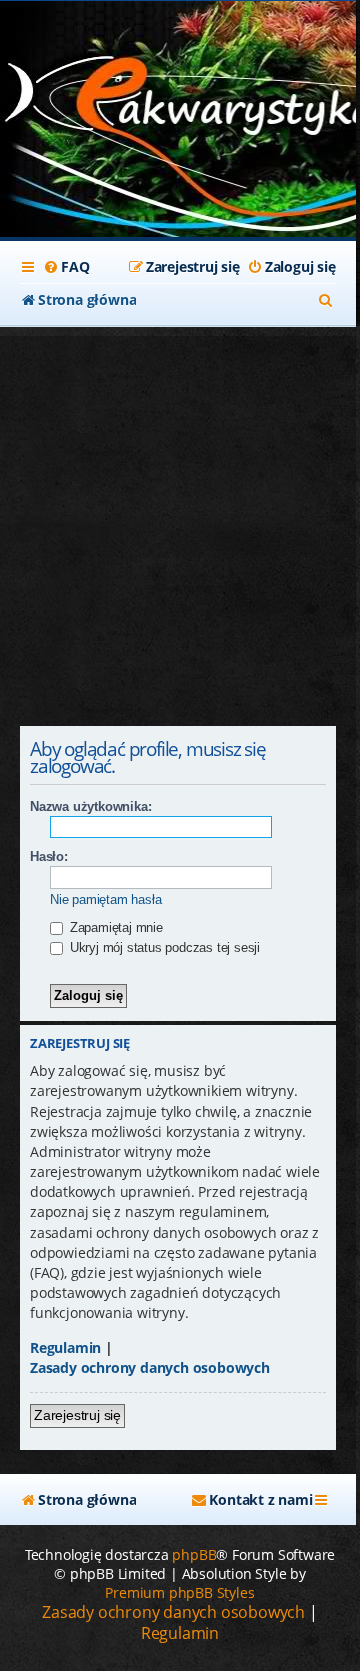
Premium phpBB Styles (179, 1592)
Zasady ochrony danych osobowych (150, 1367)
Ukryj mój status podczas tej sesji (163, 947)
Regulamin (65, 1347)
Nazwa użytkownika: (90, 806)
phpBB (194, 1554)
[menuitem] (66, 267)
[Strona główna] (178, 101)
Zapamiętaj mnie (114, 927)
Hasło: (49, 856)
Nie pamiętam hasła (105, 899)
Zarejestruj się (77, 1415)
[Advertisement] (180, 516)
